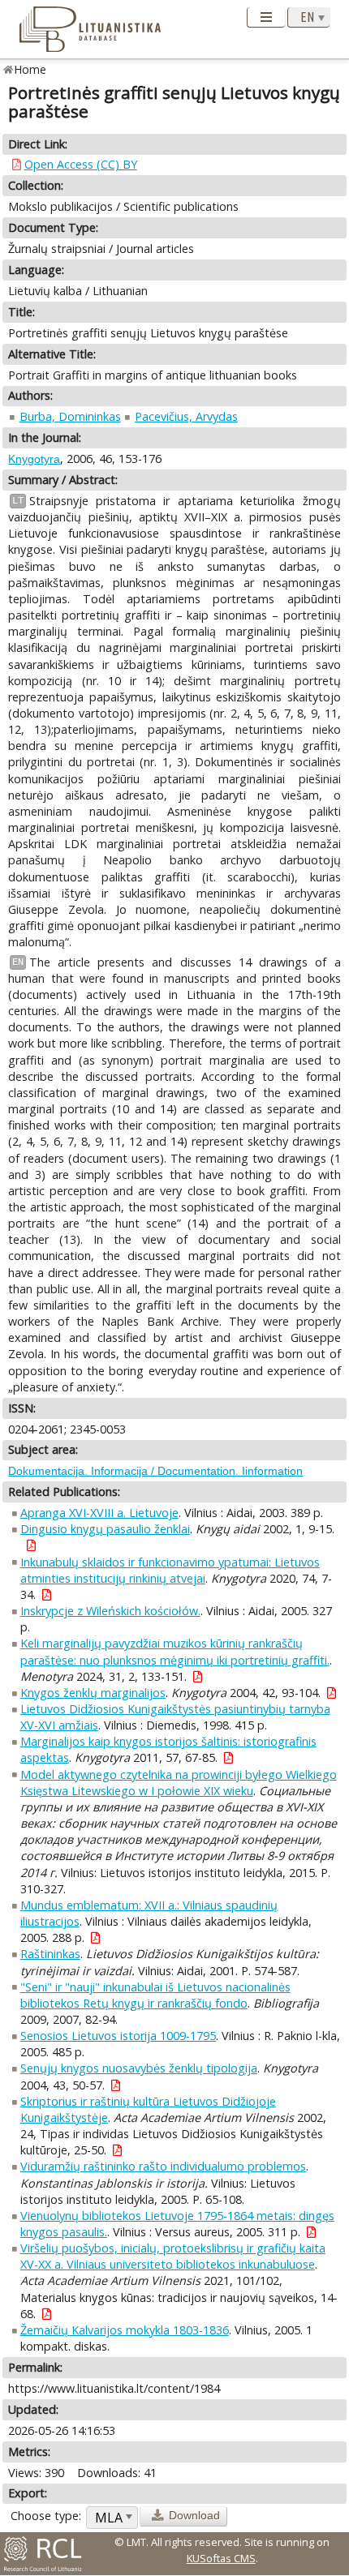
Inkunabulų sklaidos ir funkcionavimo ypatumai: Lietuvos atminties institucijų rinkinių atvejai (170, 1570)
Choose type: (46, 2516)
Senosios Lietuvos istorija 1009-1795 (118, 2036)
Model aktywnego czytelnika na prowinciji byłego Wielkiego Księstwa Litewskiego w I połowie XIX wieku (179, 1783)
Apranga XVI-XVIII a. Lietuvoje (99, 1513)
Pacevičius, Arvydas (186, 416)
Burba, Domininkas (70, 416)
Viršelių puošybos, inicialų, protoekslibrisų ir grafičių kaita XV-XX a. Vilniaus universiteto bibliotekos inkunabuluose (173, 2256)
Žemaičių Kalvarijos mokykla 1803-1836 (125, 2330)
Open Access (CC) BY (81, 164)
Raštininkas (50, 1954)
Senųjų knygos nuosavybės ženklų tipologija (139, 2068)
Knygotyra (34, 459)
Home (30, 69)
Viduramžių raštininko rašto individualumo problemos (163, 2166)
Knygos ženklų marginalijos (93, 1693)
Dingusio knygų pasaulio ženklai (105, 1529)
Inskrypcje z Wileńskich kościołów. (110, 1611)
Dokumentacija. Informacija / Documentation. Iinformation (155, 1471)
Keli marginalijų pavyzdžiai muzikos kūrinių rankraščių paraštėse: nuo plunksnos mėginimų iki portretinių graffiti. (175, 1651)
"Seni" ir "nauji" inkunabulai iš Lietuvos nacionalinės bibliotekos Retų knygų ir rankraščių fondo (155, 1995)
